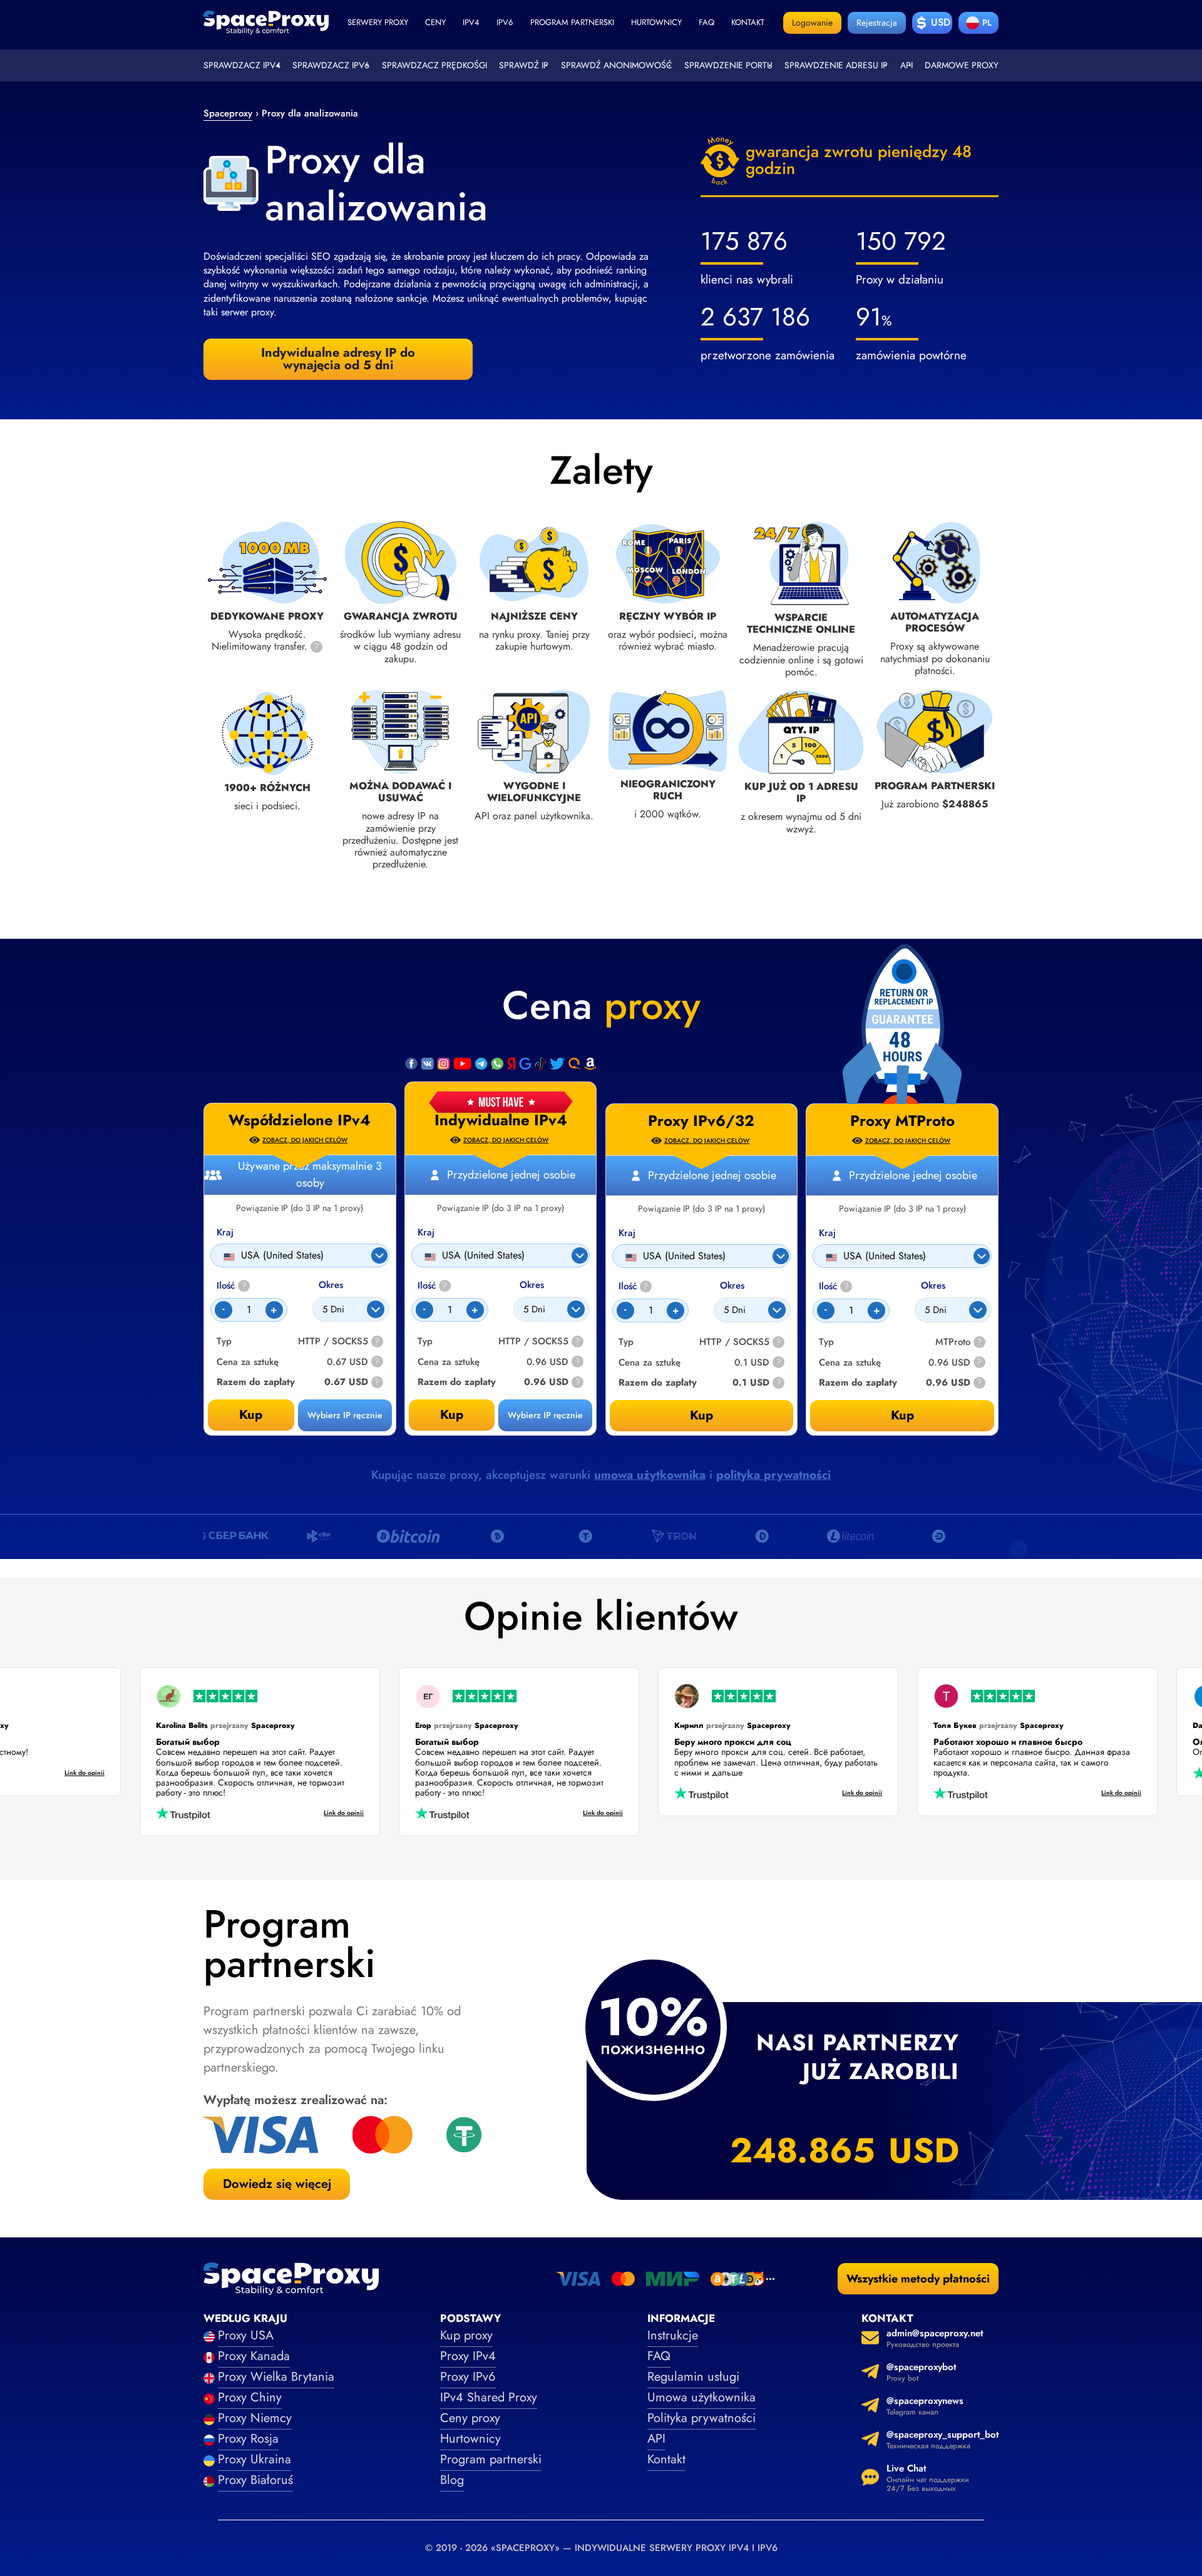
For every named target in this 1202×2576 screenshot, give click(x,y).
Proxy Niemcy (255, 2418)
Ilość (433, 1286)
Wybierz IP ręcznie (545, 1415)
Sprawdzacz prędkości (434, 65)
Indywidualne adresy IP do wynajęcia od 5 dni (338, 359)
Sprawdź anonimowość (617, 65)
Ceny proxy (470, 2418)
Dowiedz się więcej (277, 2184)
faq (706, 22)
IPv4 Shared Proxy (489, 2397)
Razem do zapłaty (457, 1382)
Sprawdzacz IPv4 (242, 65)
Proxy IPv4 (468, 2356)
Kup (452, 1415)
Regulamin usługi (693, 2377)
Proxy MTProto (902, 1121)
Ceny (435, 22)
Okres (532, 1285)
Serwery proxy (378, 22)
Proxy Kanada (254, 2356)
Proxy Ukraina (254, 2459)
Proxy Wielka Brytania (276, 2377)
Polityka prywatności (701, 2418)
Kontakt (748, 22)
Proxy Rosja (248, 2439)
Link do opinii (116, 1773)
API (907, 65)
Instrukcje (673, 2335)
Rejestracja (877, 23)
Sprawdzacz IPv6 (331, 65)
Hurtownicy (656, 22)
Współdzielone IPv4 (300, 1120)
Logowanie (812, 23)
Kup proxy (466, 2335)
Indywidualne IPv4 (501, 1120)
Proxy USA (246, 2335)
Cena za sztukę (449, 1362)
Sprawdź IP (524, 65)
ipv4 (471, 22)
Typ (425, 1342)
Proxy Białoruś (255, 2480)
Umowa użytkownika (701, 2397)
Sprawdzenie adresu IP (836, 65)
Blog (452, 2480)
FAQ (659, 2356)
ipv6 (505, 22)
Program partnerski (572, 22)
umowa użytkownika (650, 1475)
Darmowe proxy (962, 65)
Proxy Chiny (250, 2397)
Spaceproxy (228, 113)
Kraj (426, 1233)
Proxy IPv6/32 (701, 1121)
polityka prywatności (773, 1475)
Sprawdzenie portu (728, 65)
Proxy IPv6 (468, 2377)
